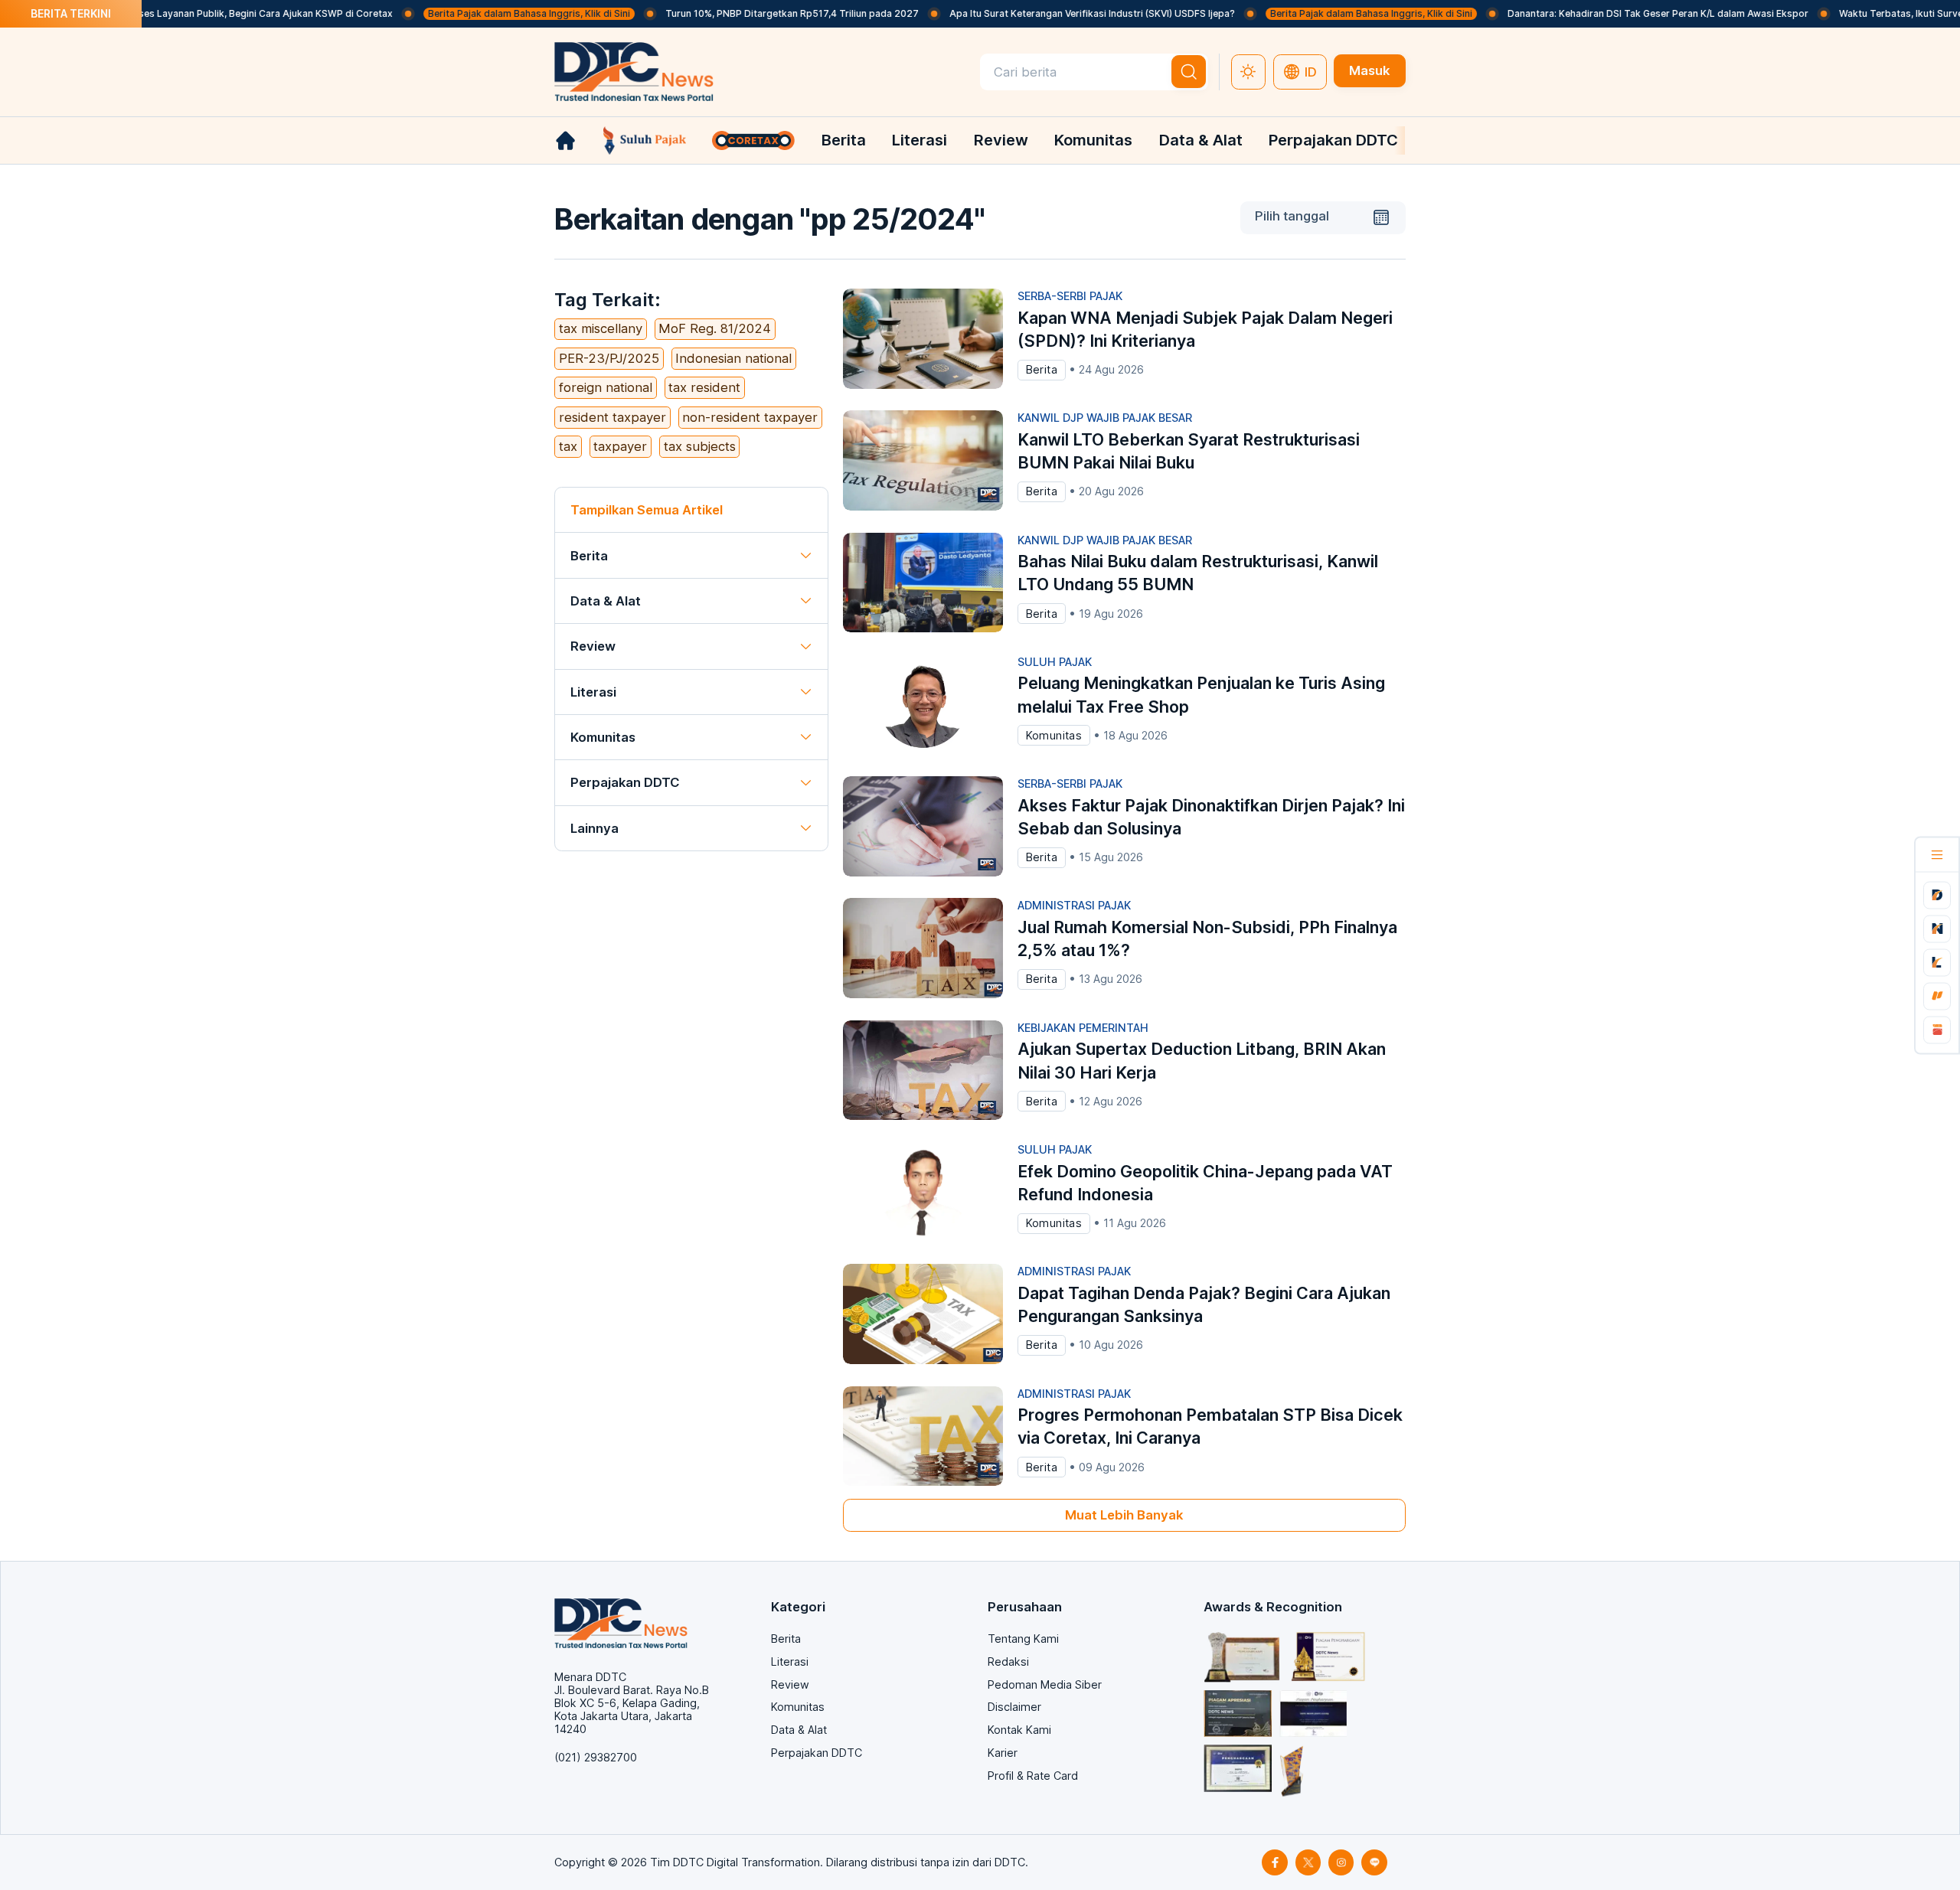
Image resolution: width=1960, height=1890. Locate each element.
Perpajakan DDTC (1333, 140)
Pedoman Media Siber (1045, 1684)
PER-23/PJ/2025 (609, 358)
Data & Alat (1201, 140)
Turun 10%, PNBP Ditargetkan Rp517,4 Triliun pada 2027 (742, 13)
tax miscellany (601, 328)
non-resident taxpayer (750, 417)
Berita (844, 140)
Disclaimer (1014, 1707)
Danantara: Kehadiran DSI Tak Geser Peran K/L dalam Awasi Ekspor (1607, 13)
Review (1001, 140)
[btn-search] (1189, 72)
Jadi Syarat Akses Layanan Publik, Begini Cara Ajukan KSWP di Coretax (182, 13)
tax (568, 446)
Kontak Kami (1019, 1730)
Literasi (920, 140)
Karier (1003, 1753)
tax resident (704, 387)
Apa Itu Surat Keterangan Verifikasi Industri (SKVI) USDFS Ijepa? (1042, 13)
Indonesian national (733, 358)
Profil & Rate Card (1033, 1776)
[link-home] (565, 140)
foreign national (606, 387)
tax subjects (700, 446)
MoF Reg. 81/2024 (715, 328)
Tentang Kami (1023, 1639)
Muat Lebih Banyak (1124, 1515)
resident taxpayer (612, 417)
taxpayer (620, 446)
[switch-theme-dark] (1249, 72)
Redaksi (1008, 1662)
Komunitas (1093, 140)
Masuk (1369, 70)
